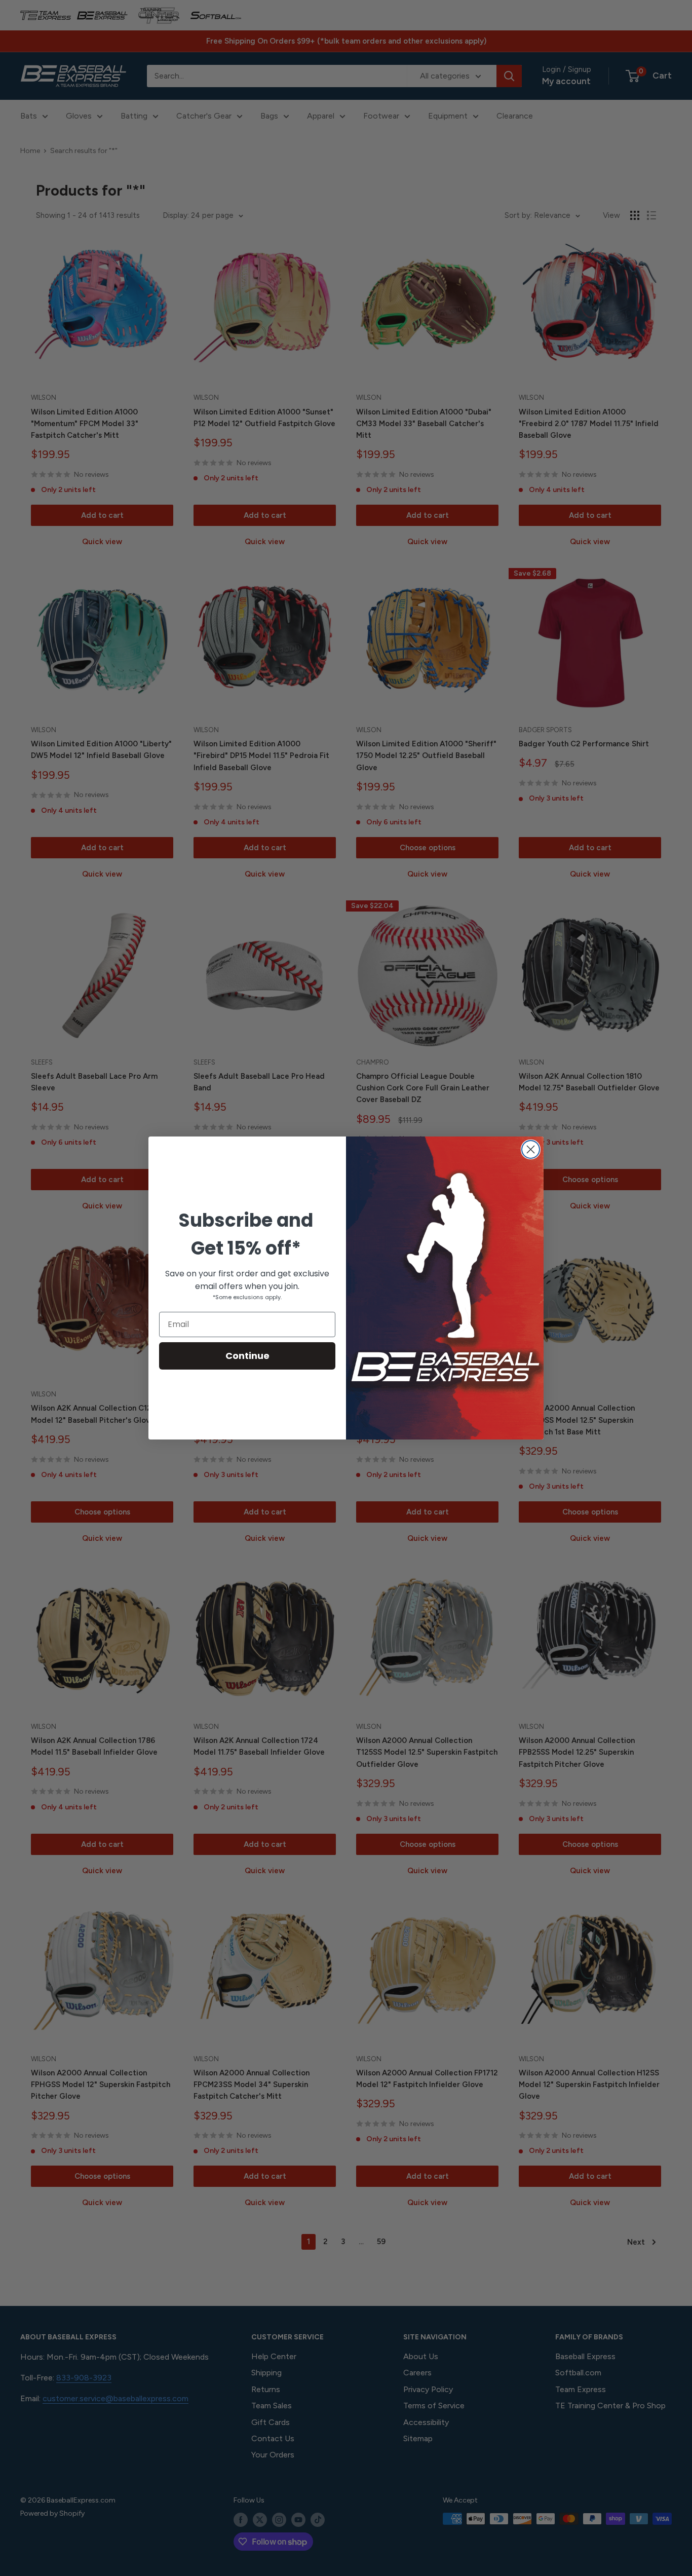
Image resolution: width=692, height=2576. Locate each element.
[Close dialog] (531, 1149)
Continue (247, 1356)
